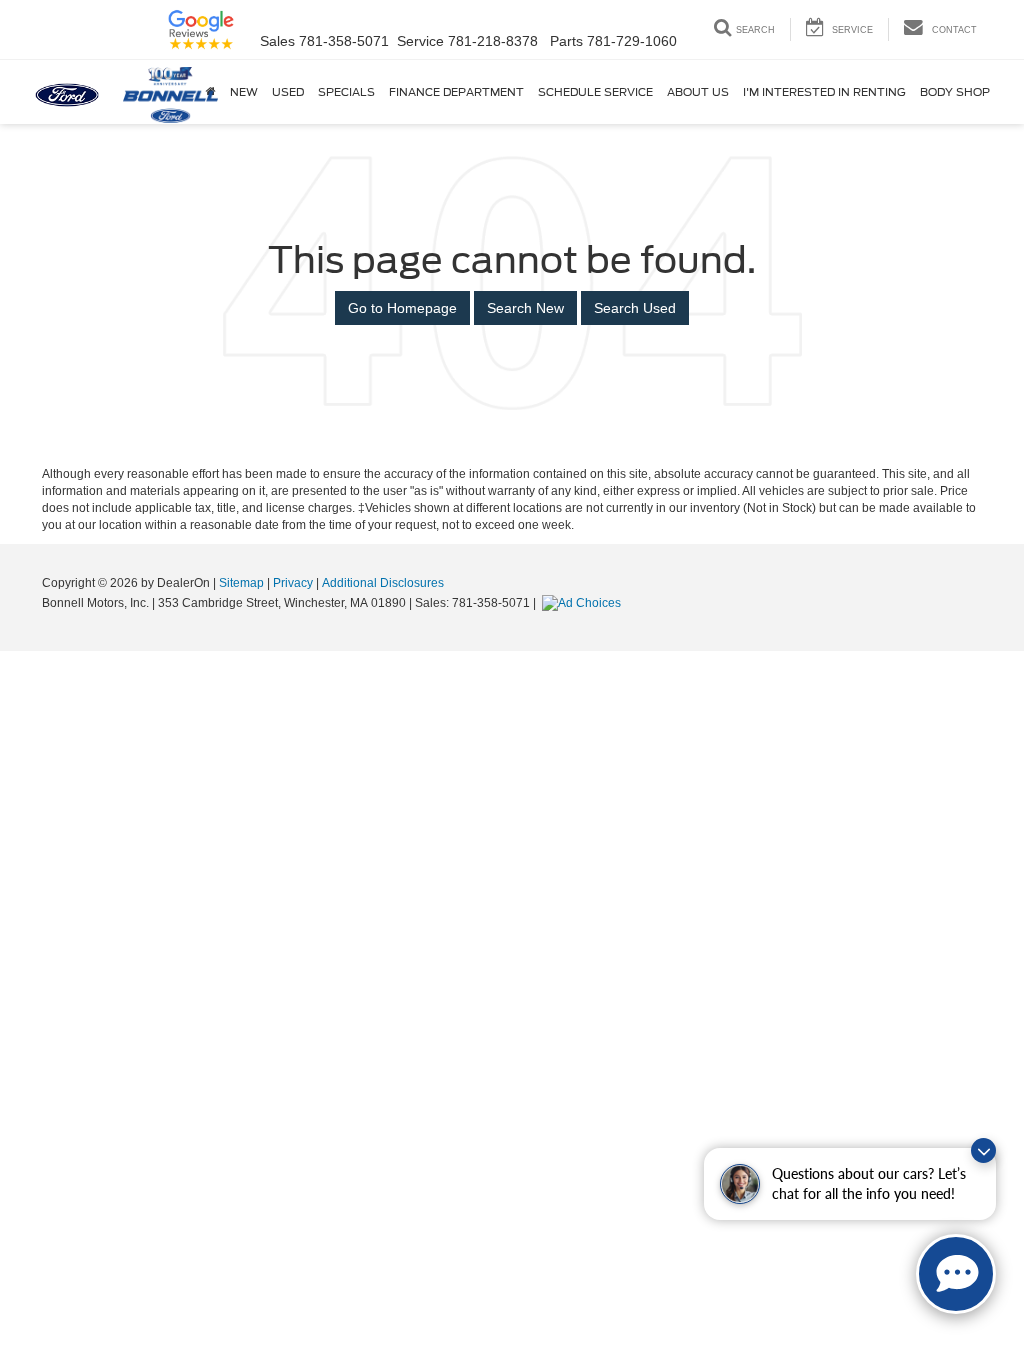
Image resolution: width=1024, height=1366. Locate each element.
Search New (525, 308)
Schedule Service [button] (595, 92)
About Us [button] (698, 92)
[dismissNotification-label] (983, 1150)
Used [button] (288, 92)
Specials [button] (346, 92)
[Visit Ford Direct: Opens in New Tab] (584, 603)
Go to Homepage (402, 308)
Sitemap (241, 583)
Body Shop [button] (955, 92)
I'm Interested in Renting (824, 92)
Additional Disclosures (383, 583)
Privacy (293, 583)
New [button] (244, 92)
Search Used (635, 308)
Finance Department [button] (456, 92)
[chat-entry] (956, 1274)
